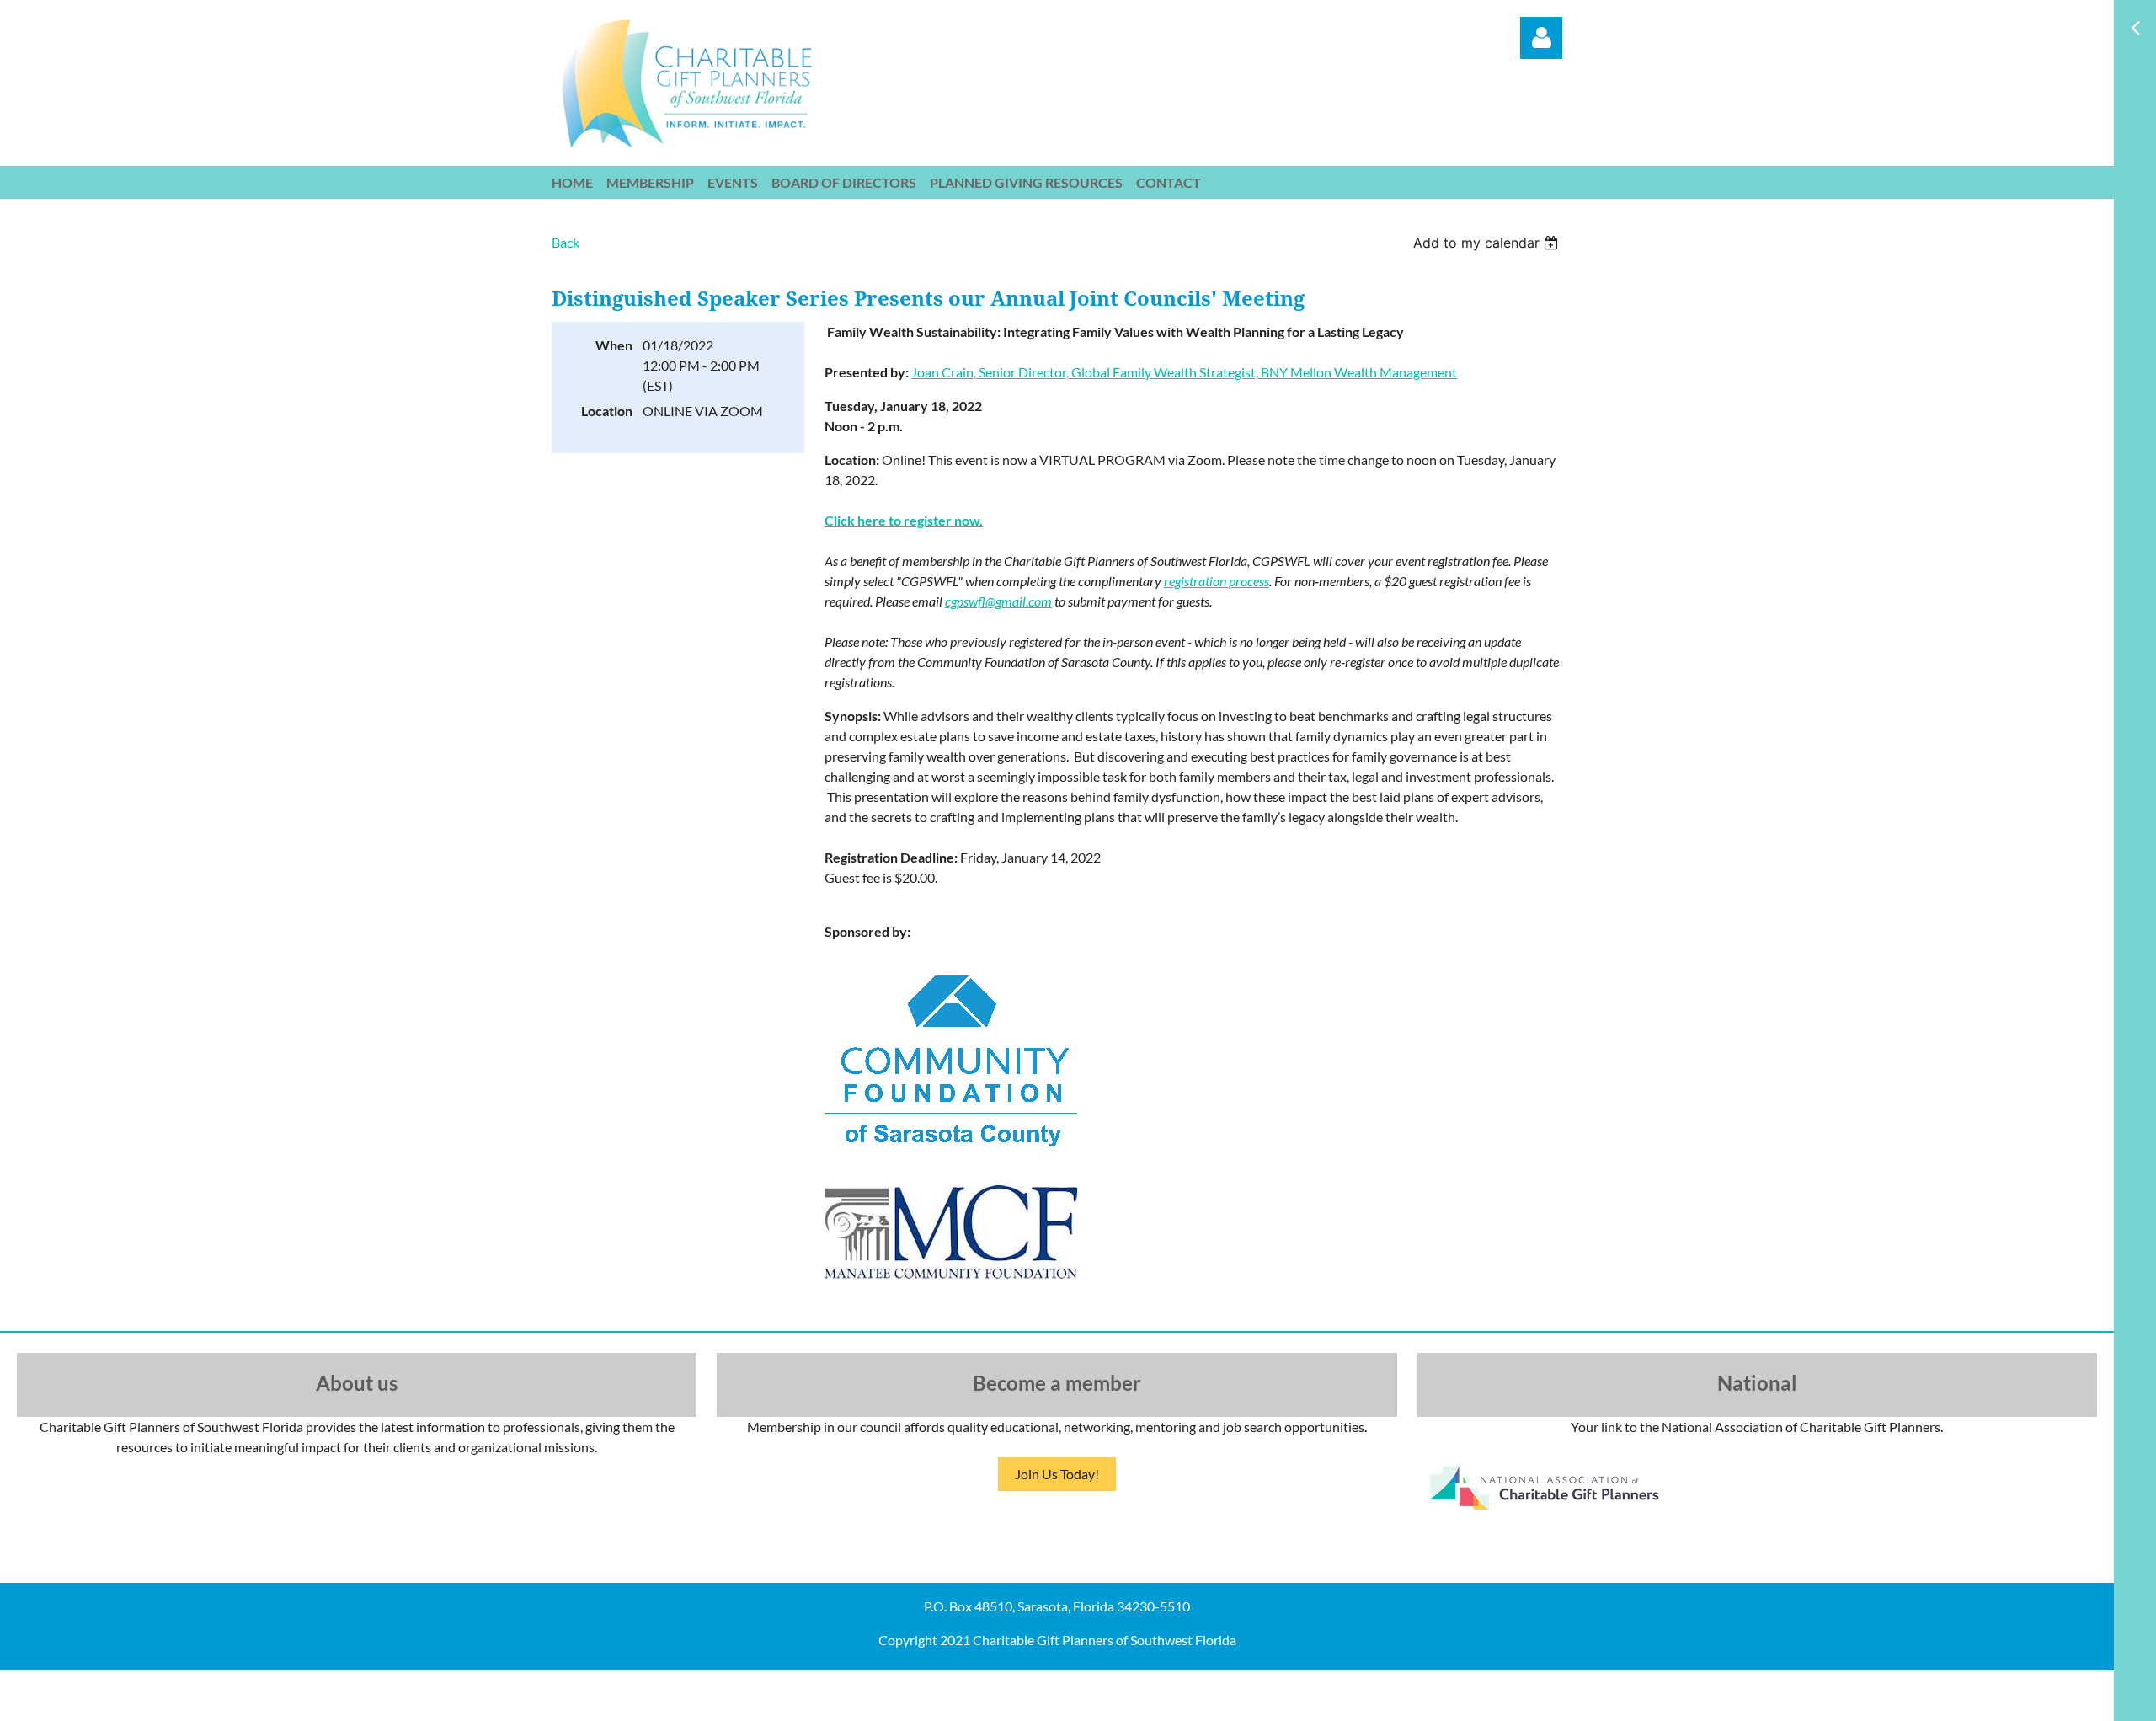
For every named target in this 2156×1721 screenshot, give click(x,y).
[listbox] (1488, 243)
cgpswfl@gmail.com (998, 601)
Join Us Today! (1057, 1474)
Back (566, 242)
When (614, 345)
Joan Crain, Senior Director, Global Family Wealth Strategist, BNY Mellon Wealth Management (1184, 372)
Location (607, 411)
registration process (1217, 581)
